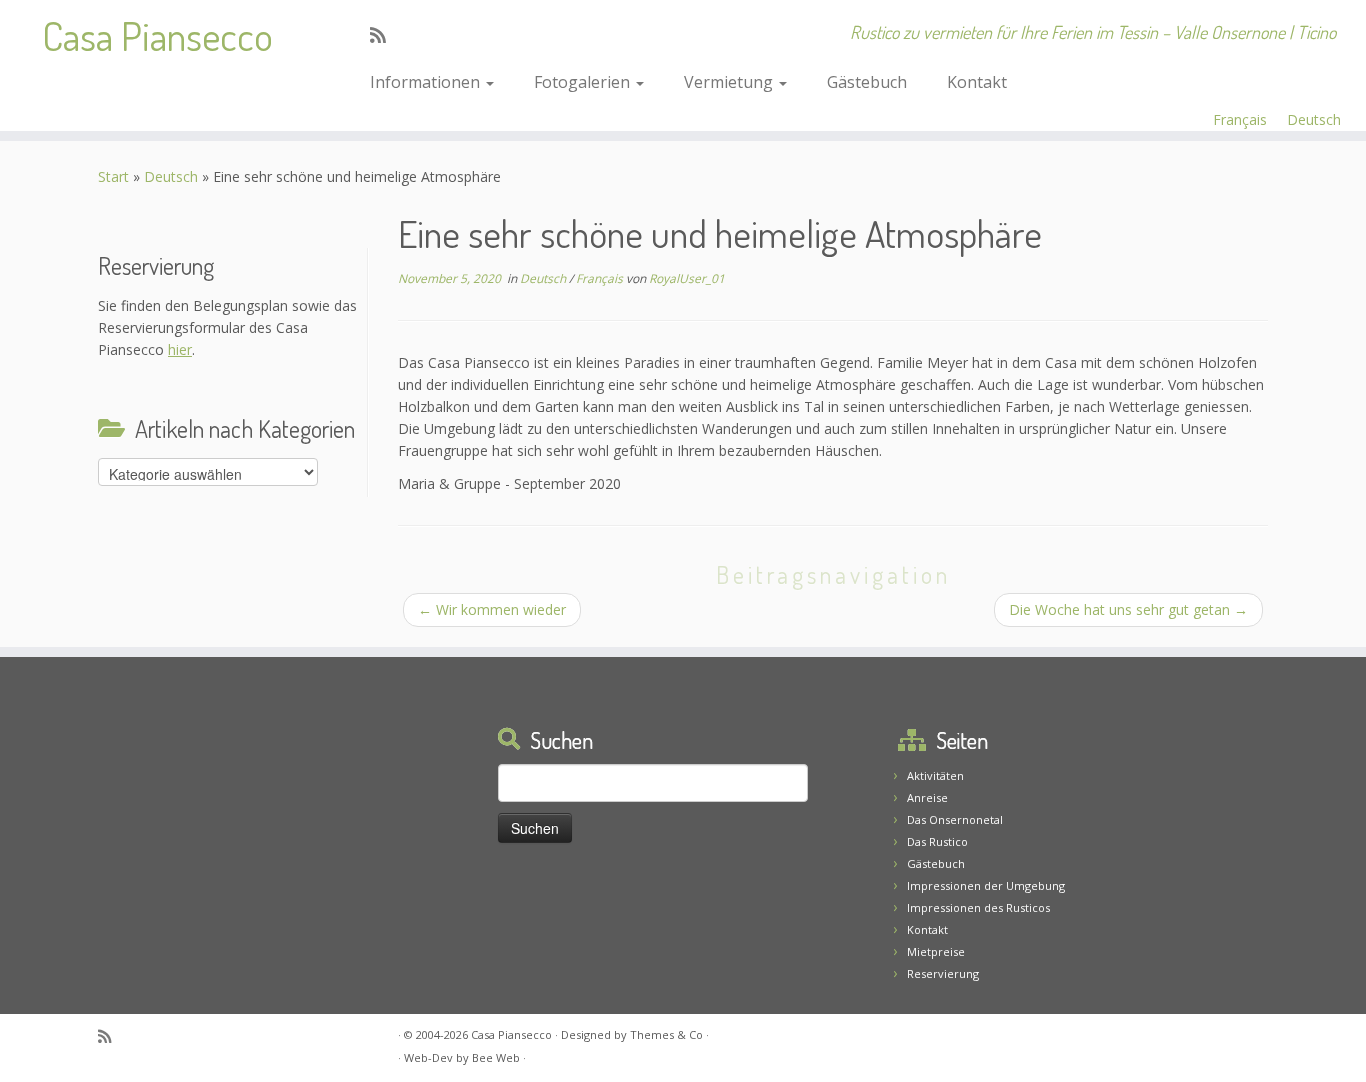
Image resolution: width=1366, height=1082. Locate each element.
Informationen (427, 82)
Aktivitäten (935, 775)
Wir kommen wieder (492, 609)
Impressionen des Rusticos (978, 907)
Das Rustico (937, 841)
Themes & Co (666, 1034)
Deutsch (1314, 119)
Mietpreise (936, 951)
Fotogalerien (584, 82)
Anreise (927, 797)
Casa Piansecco (157, 35)
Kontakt (977, 82)
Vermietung (730, 82)
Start (113, 176)
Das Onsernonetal (955, 819)
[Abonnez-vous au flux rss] (384, 35)
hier (180, 349)
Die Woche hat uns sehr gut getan (1128, 609)
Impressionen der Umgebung (986, 885)
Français (1240, 119)
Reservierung (943, 973)
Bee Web (496, 1057)
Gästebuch (867, 82)
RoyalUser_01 (687, 278)
